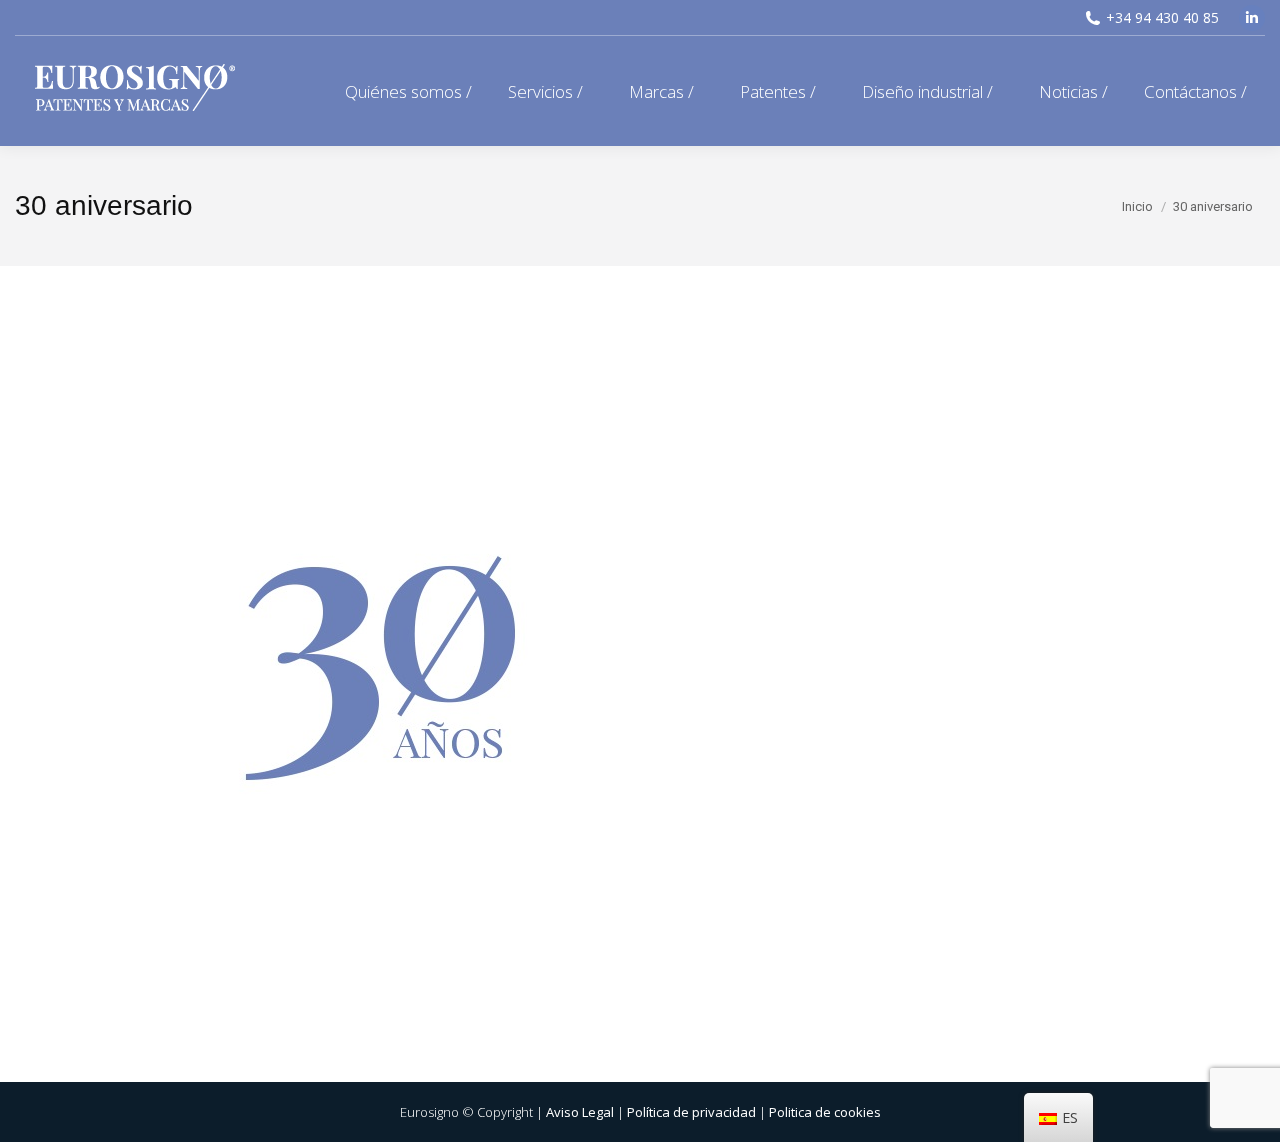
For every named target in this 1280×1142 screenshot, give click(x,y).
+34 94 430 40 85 (1162, 17)
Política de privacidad (691, 1112)
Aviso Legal (580, 1112)
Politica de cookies (825, 1112)
